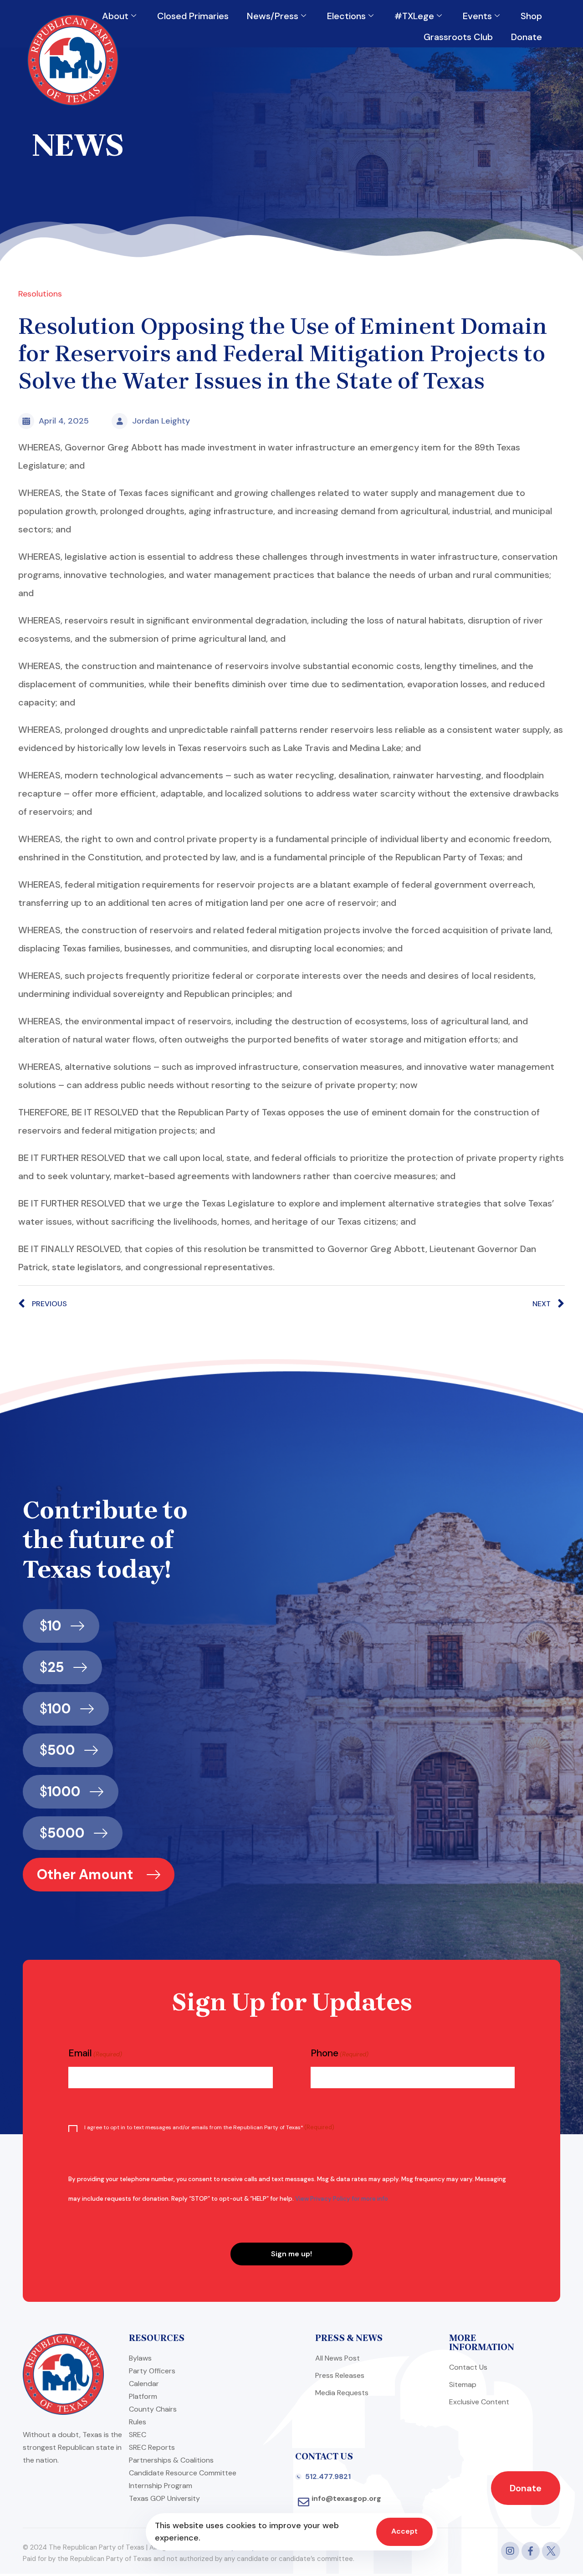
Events (477, 16)
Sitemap (463, 2384)
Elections (346, 16)
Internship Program (161, 2486)
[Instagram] (510, 2551)
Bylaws (140, 2358)
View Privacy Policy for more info (342, 2199)
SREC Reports (152, 2447)
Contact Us (468, 2367)
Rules (138, 2422)
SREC (138, 2435)
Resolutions (40, 294)
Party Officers (152, 2371)
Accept (404, 2531)
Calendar (144, 2384)
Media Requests (342, 2393)
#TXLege (414, 16)
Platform (143, 2396)
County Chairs (153, 2409)
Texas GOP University (164, 2498)
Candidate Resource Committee (183, 2473)
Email (95, 2053)
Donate (527, 37)
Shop (531, 16)
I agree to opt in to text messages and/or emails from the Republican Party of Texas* (209, 2127)
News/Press (273, 16)
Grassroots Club (458, 37)
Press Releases (340, 2375)
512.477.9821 (328, 2476)
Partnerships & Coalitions (171, 2460)
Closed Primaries (193, 16)
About (115, 16)
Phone (340, 2053)
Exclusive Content (479, 2402)
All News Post (338, 2358)
